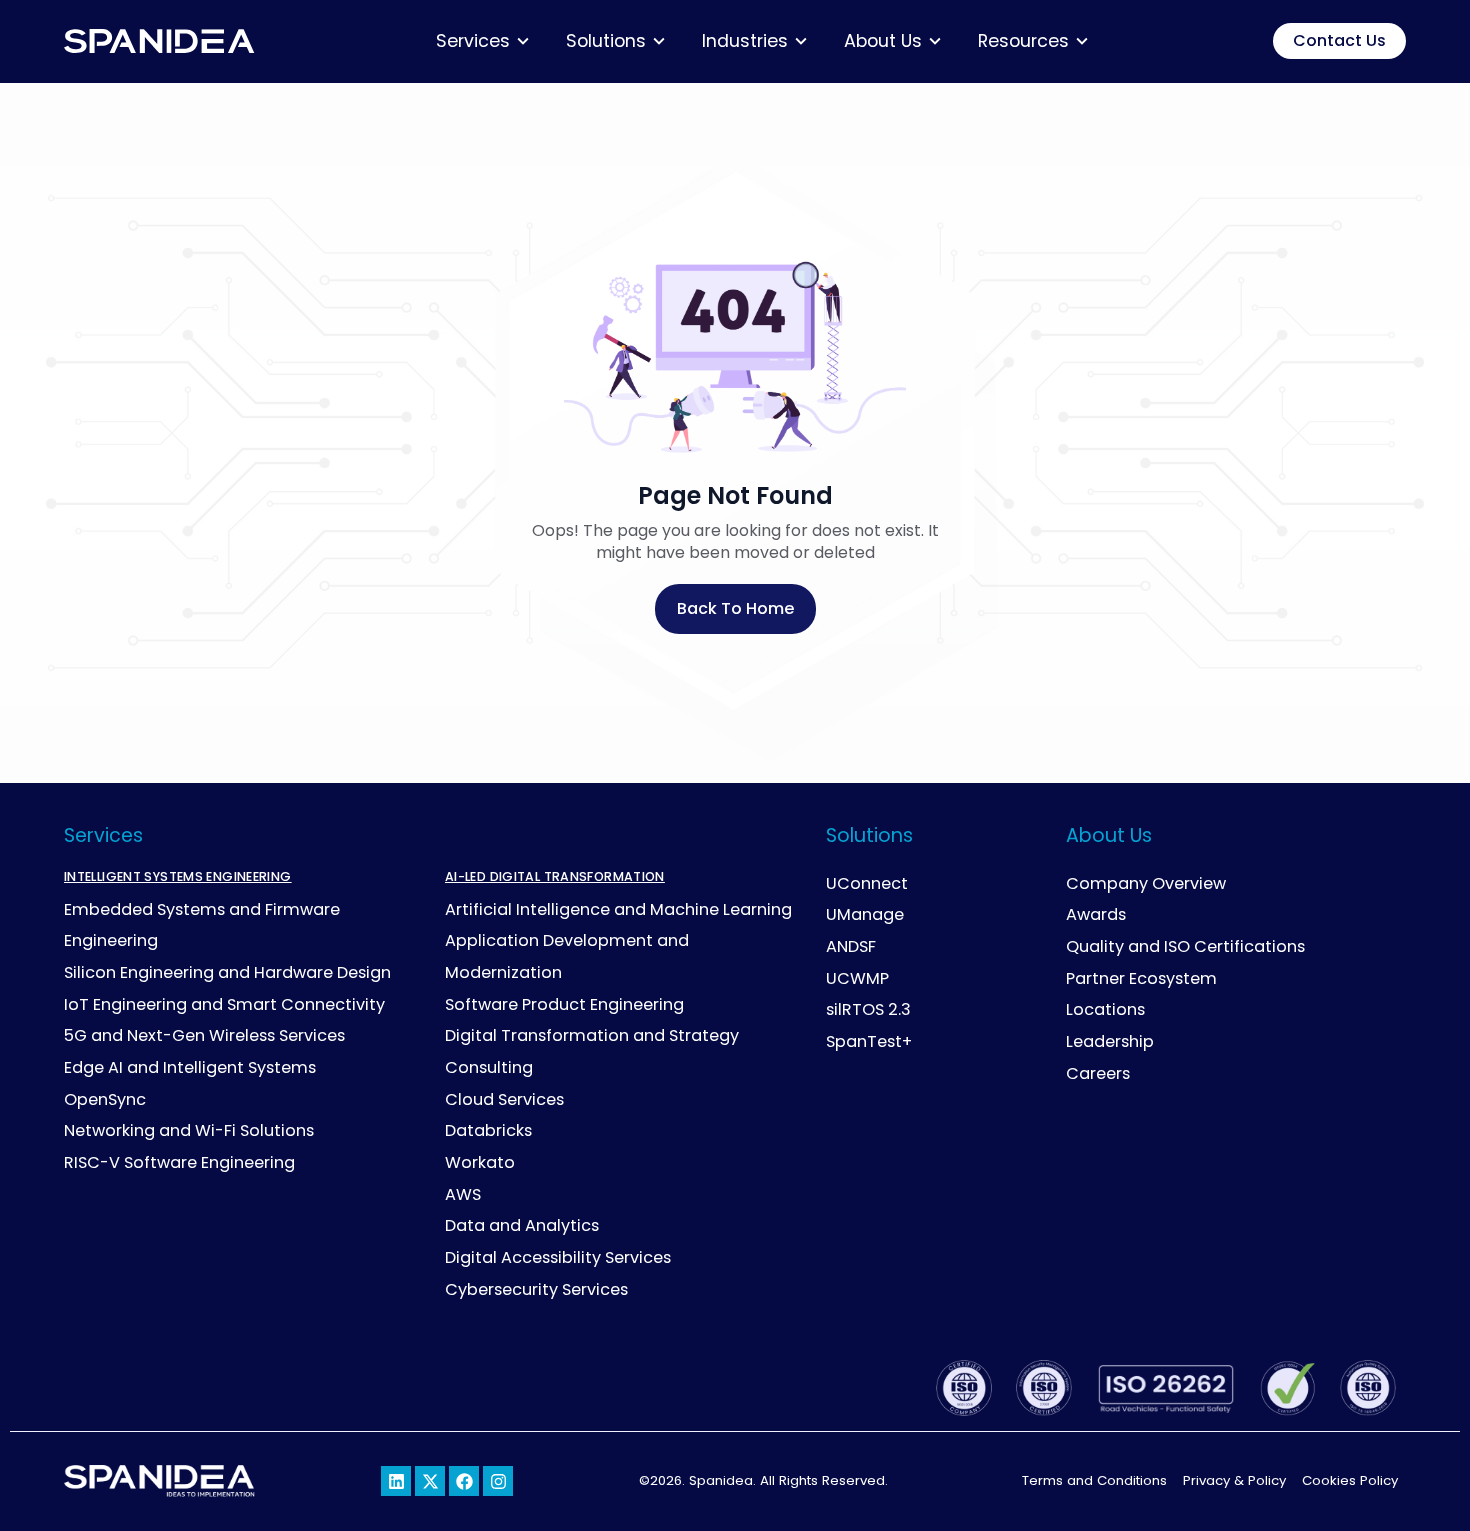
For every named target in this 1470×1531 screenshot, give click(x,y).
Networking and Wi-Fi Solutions (189, 1130)
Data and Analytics (522, 1225)
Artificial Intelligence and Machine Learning (618, 909)
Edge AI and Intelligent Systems (190, 1067)
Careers (1098, 1073)
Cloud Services (504, 1099)
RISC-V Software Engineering (179, 1162)
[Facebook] (464, 1481)
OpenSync (105, 1099)
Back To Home (735, 608)
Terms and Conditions (1094, 1480)
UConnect (867, 883)
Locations (1105, 1009)
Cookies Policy (1350, 1480)
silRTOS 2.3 (868, 1009)
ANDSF (851, 946)
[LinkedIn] (396, 1481)
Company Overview (1146, 883)
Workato (480, 1162)
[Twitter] (430, 1481)
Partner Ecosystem (1141, 978)
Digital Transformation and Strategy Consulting (592, 1051)
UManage (865, 914)
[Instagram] (498, 1481)
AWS (463, 1194)
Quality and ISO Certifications (1185, 946)
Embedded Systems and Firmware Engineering (202, 925)
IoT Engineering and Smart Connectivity (224, 1004)
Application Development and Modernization (567, 956)
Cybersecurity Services (536, 1289)
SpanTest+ (869, 1041)
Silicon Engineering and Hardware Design (227, 972)
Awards (1096, 914)
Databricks (488, 1130)
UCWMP (857, 978)
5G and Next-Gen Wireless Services (204, 1035)
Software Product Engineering (564, 1004)
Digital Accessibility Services (558, 1257)
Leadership (1110, 1041)
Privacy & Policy (1234, 1480)
